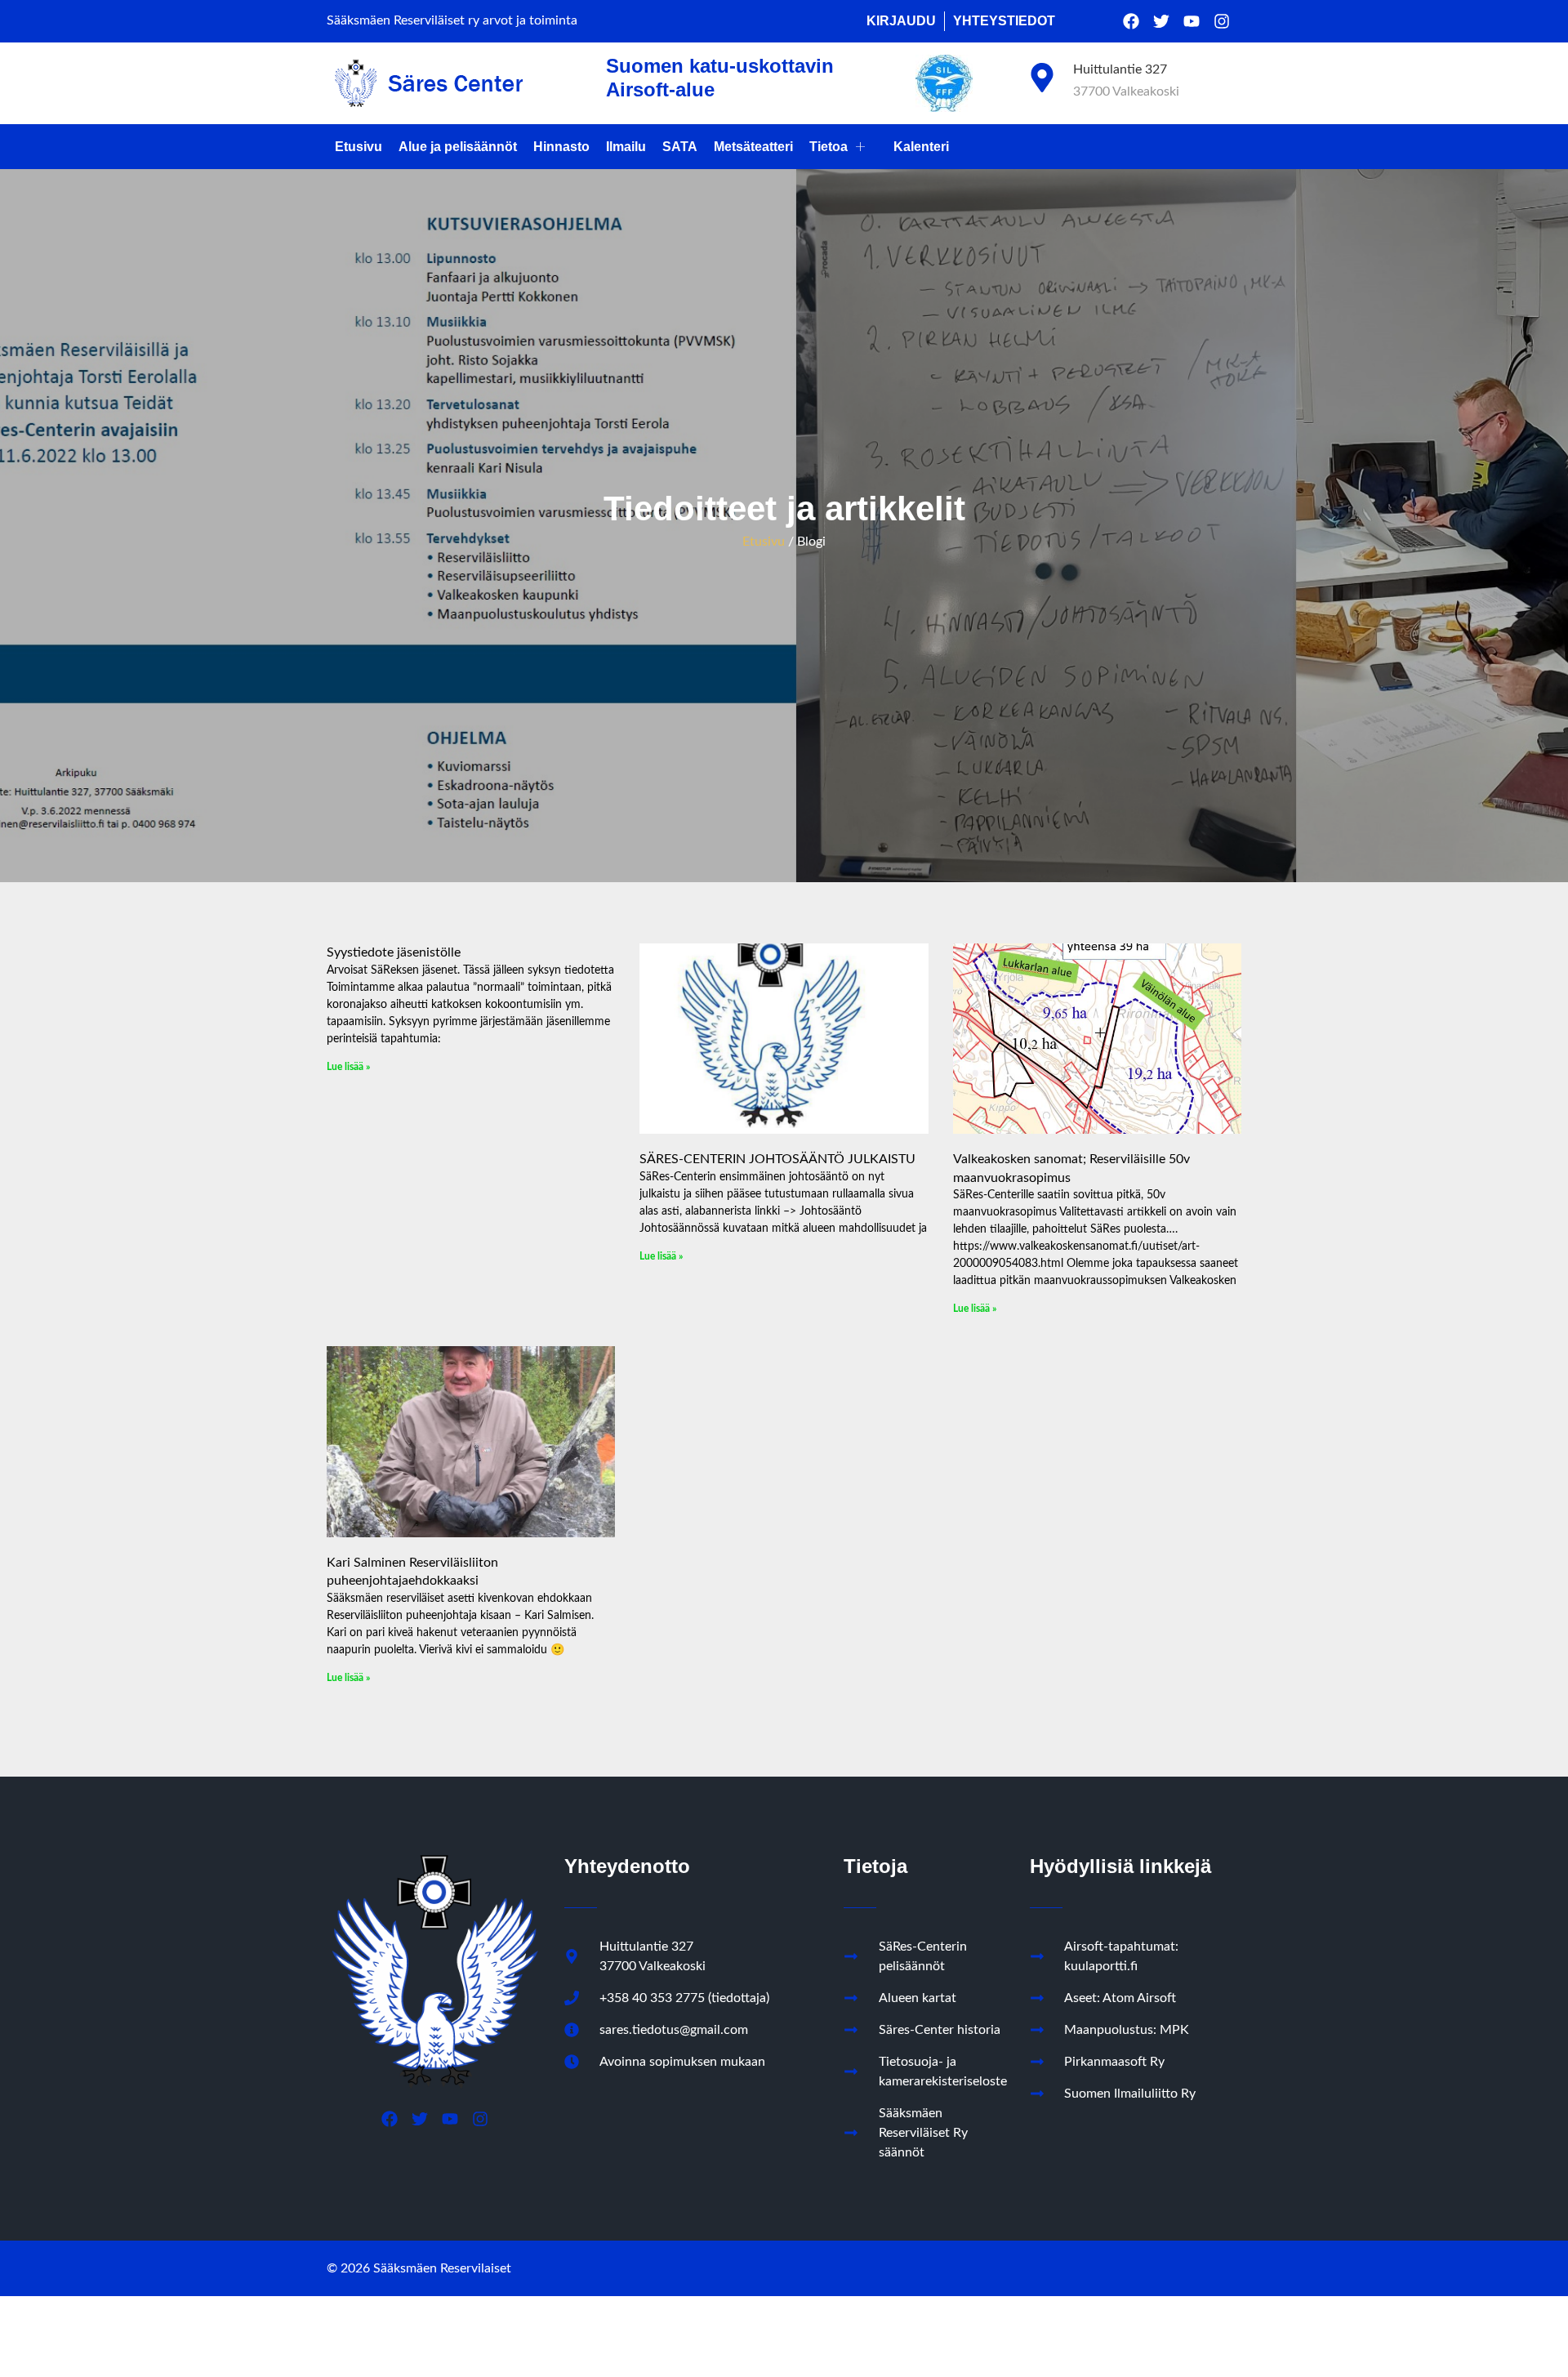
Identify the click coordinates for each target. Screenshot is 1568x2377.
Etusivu (359, 147)
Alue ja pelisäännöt (458, 147)
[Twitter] (1161, 21)
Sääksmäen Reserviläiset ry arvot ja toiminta (452, 20)
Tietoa (829, 147)
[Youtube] (1192, 21)
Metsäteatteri (753, 147)
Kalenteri (921, 147)
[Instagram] (1222, 21)
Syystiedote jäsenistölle (394, 952)
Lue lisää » (348, 1067)
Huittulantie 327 (1120, 69)
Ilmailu (626, 147)
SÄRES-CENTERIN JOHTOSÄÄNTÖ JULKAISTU (777, 1159)
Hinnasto (561, 147)
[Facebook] (1131, 21)
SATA (680, 147)
